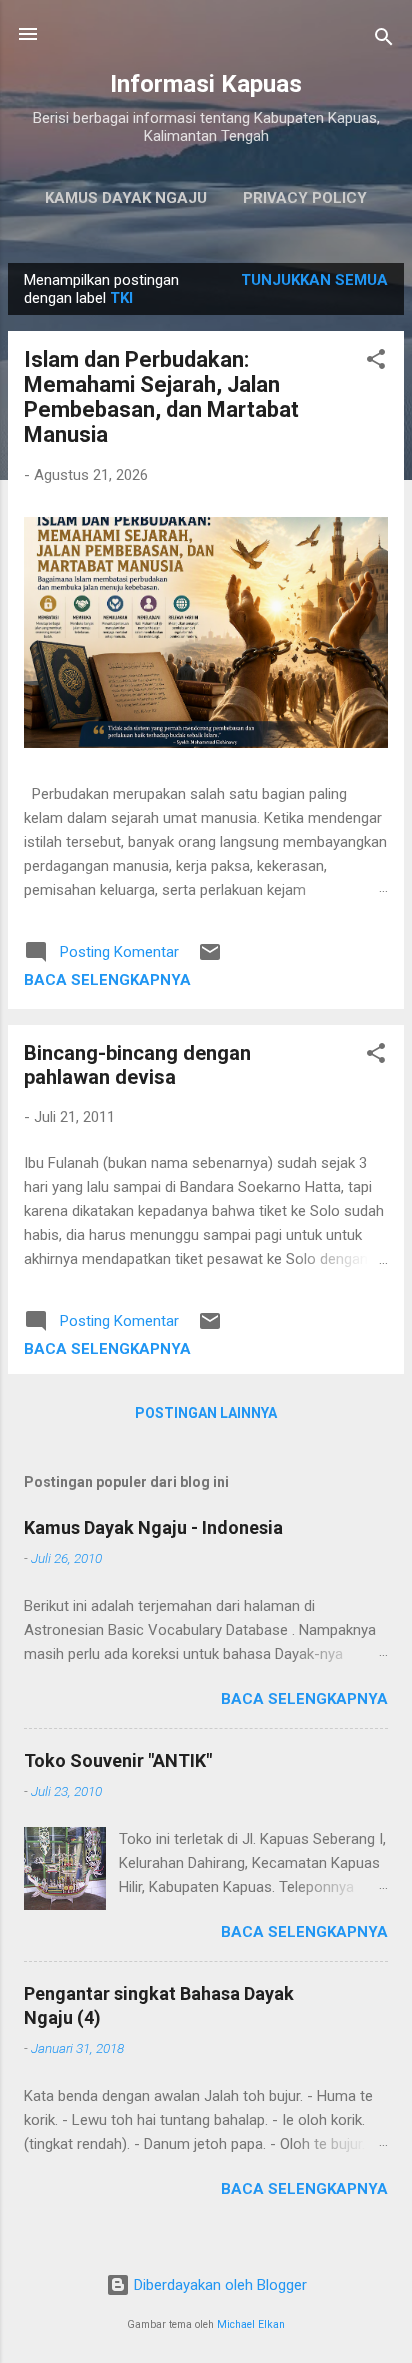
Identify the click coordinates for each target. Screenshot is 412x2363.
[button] (376, 362)
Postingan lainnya (206, 1413)
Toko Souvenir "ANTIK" (118, 1760)
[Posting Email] (210, 959)
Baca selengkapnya (107, 980)
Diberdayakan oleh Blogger (218, 2285)
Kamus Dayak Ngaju (126, 198)
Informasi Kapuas (206, 84)
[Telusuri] (384, 40)
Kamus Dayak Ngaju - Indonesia (153, 1527)
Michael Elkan (251, 2324)
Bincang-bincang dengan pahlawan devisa (137, 1065)
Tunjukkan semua (314, 280)
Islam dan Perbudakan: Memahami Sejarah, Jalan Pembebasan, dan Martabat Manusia (161, 397)
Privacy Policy (305, 198)
